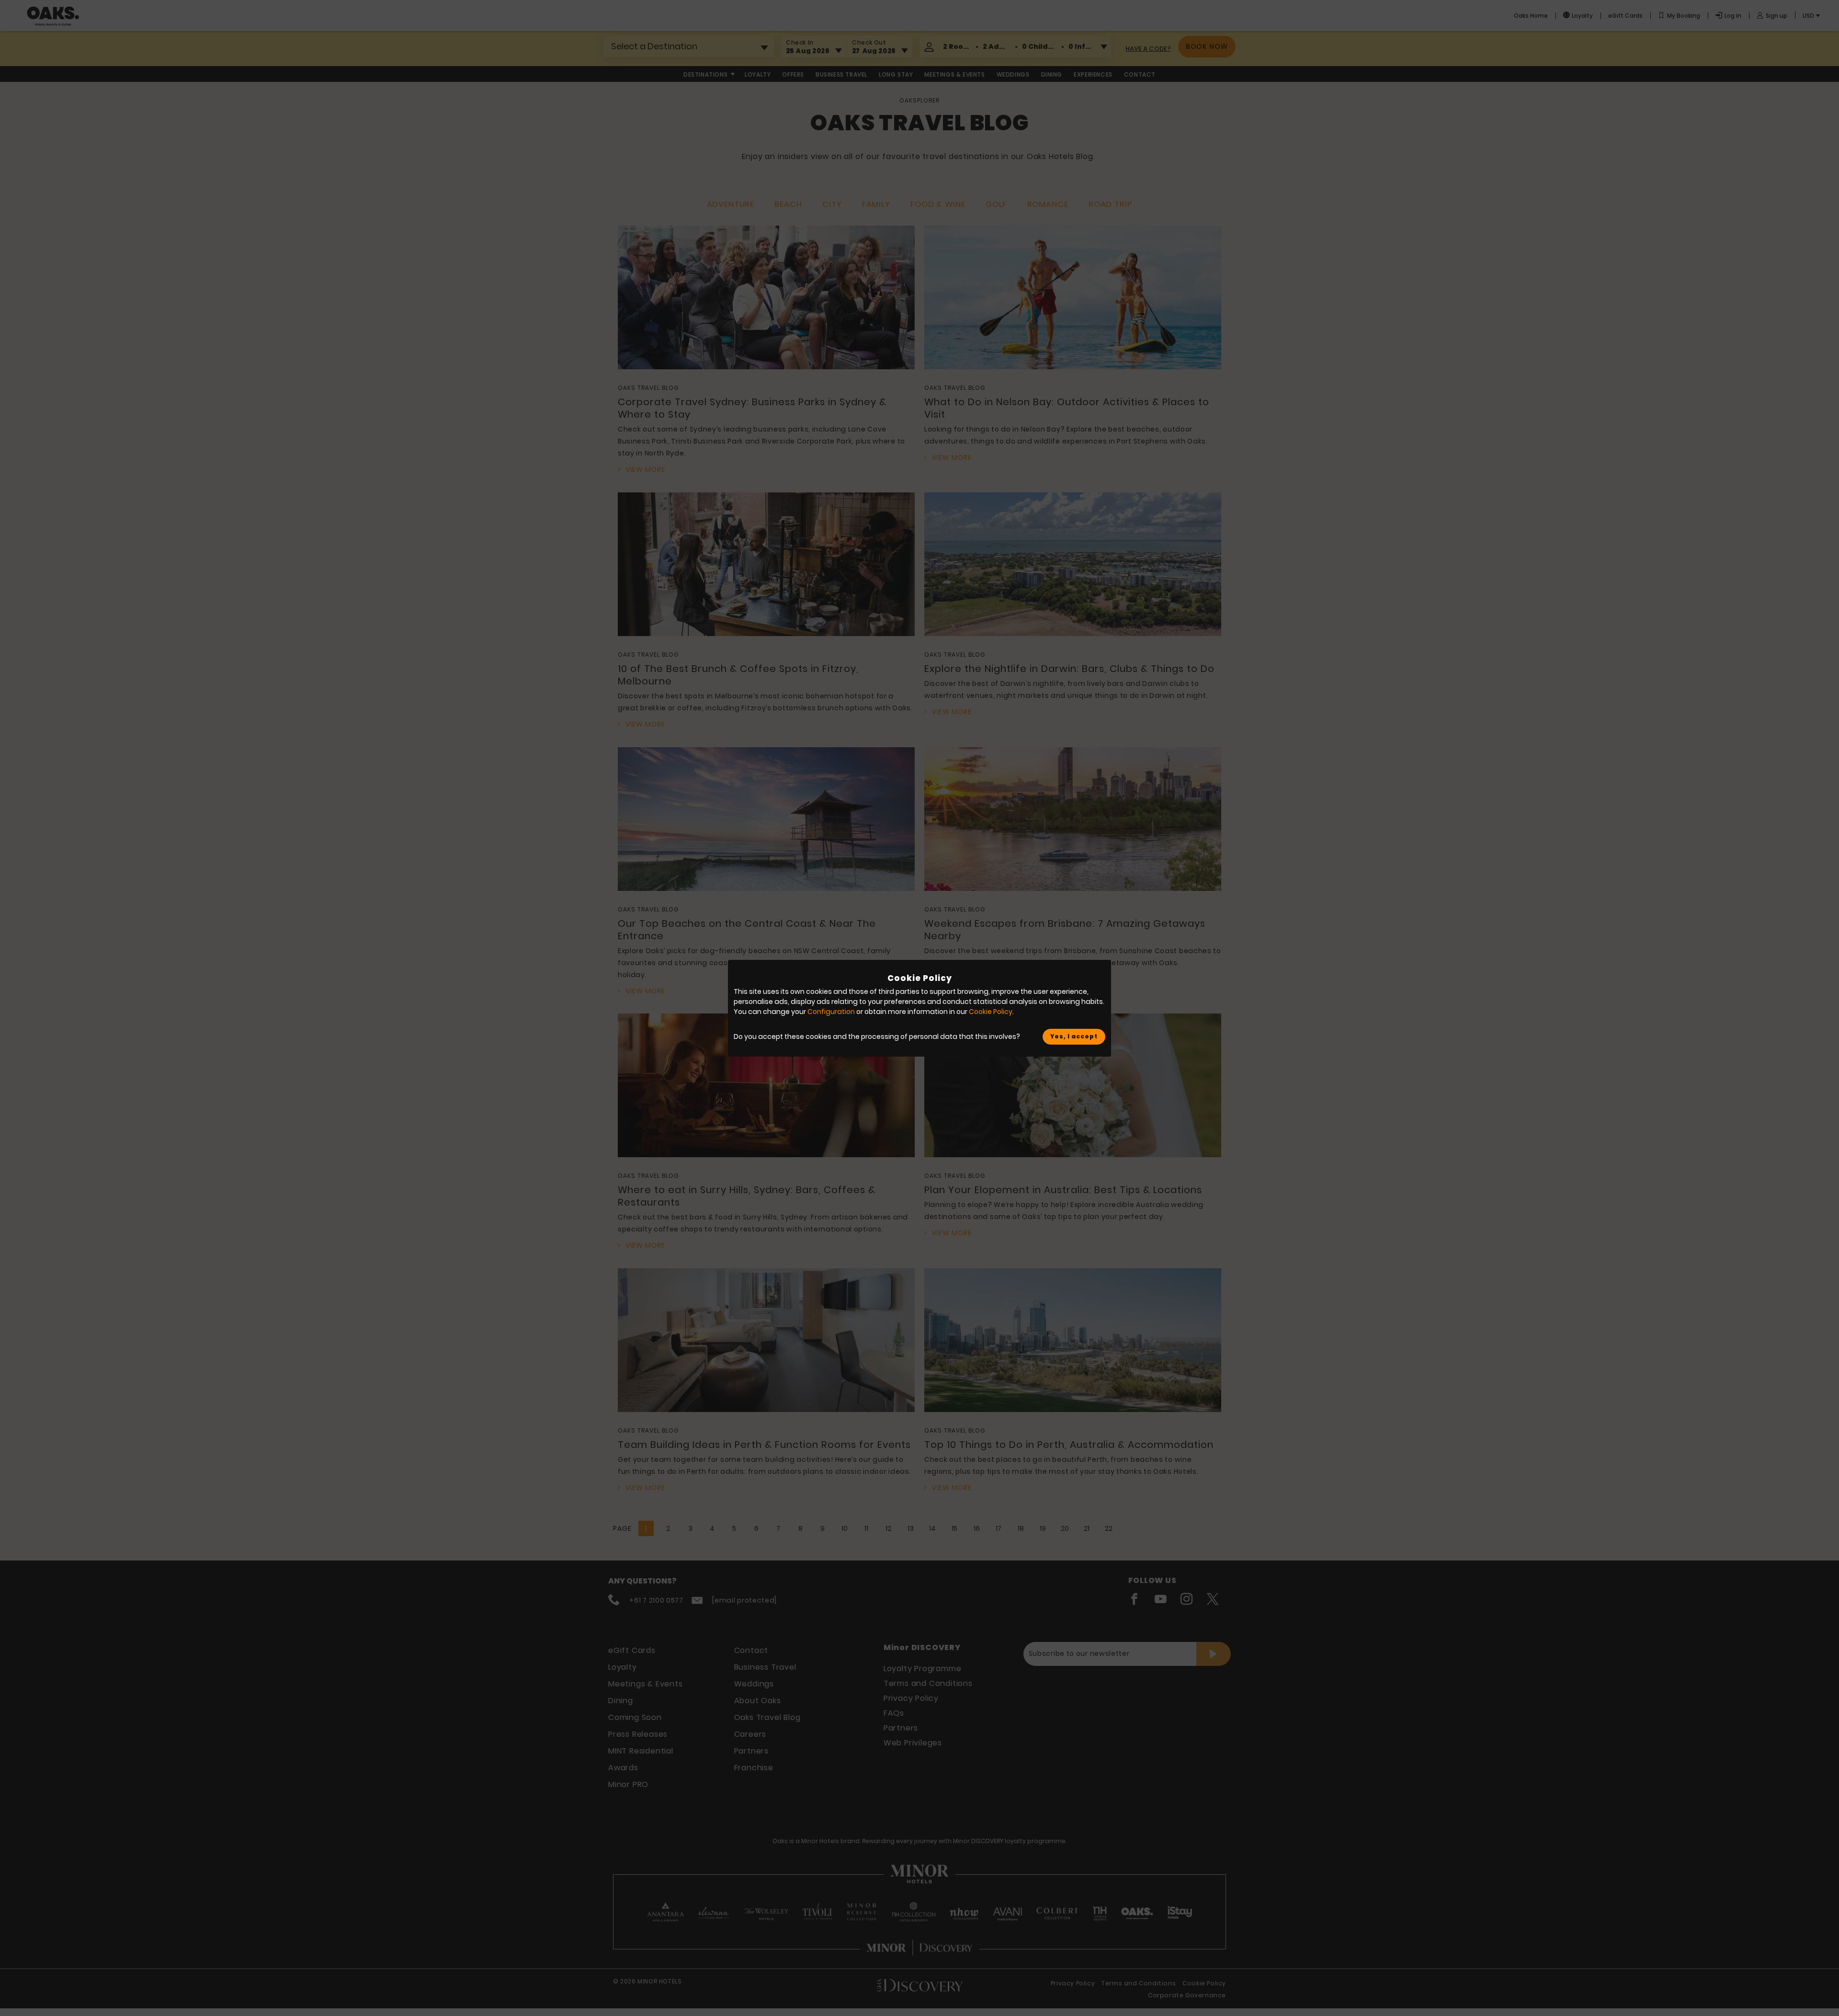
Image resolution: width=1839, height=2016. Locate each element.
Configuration (831, 1012)
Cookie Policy (991, 1012)
